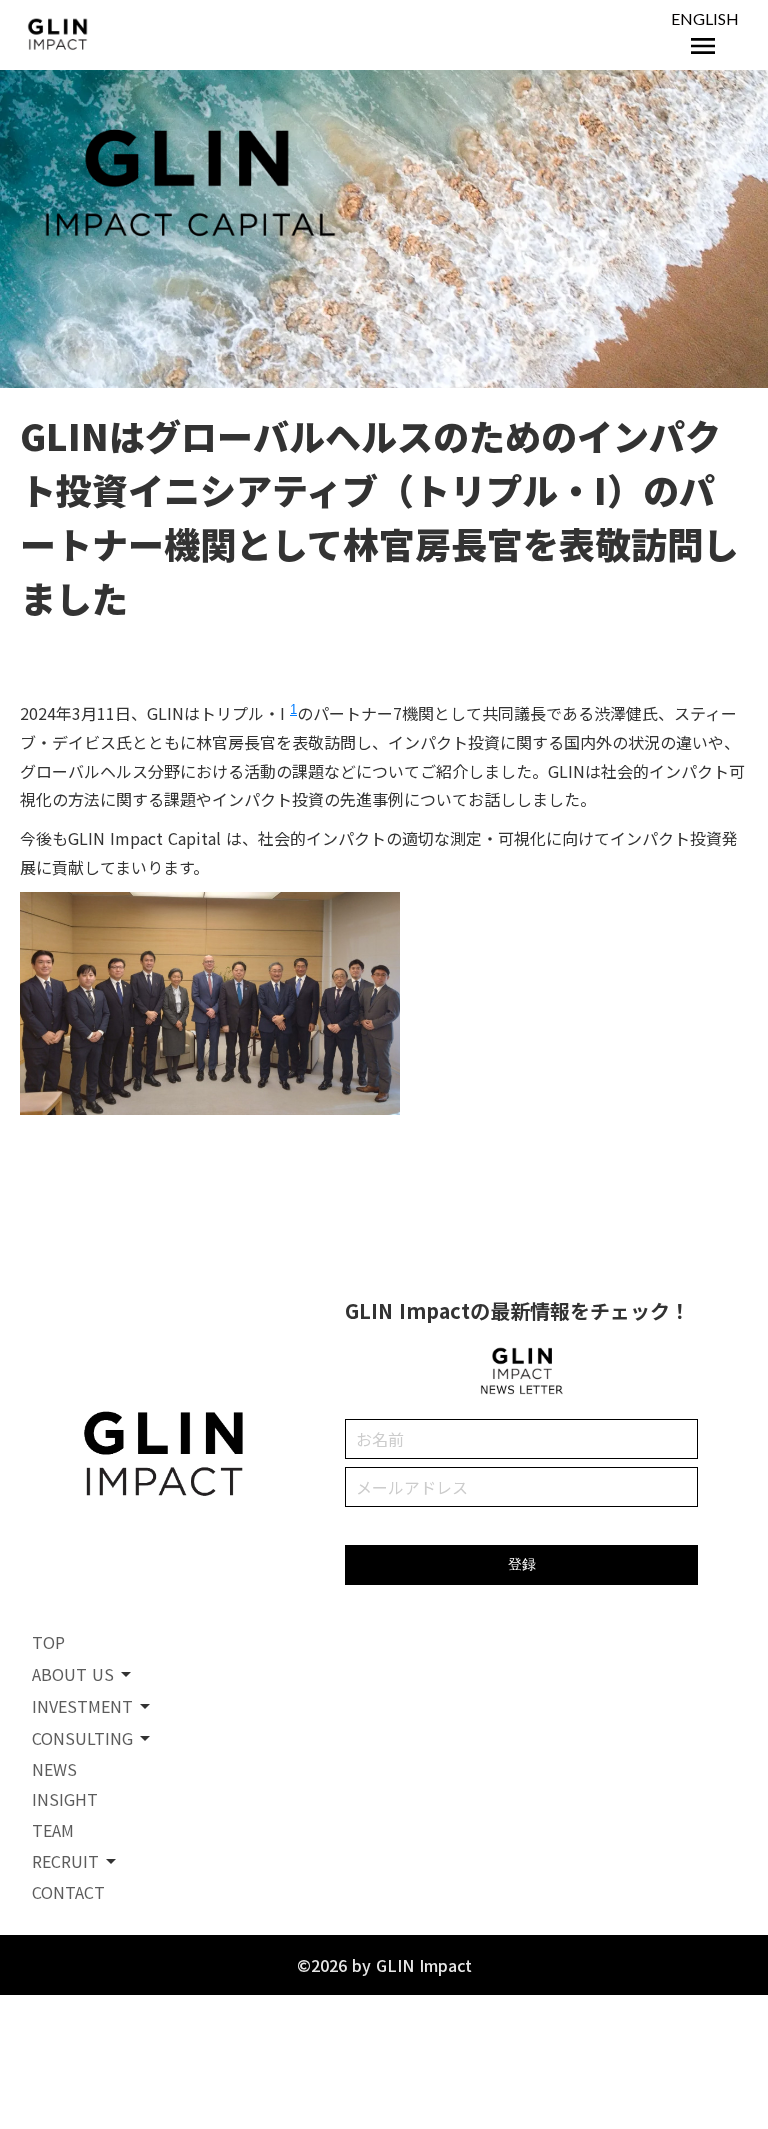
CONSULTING (82, 1738)
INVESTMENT (82, 1706)
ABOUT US (73, 1674)
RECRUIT (65, 1861)
